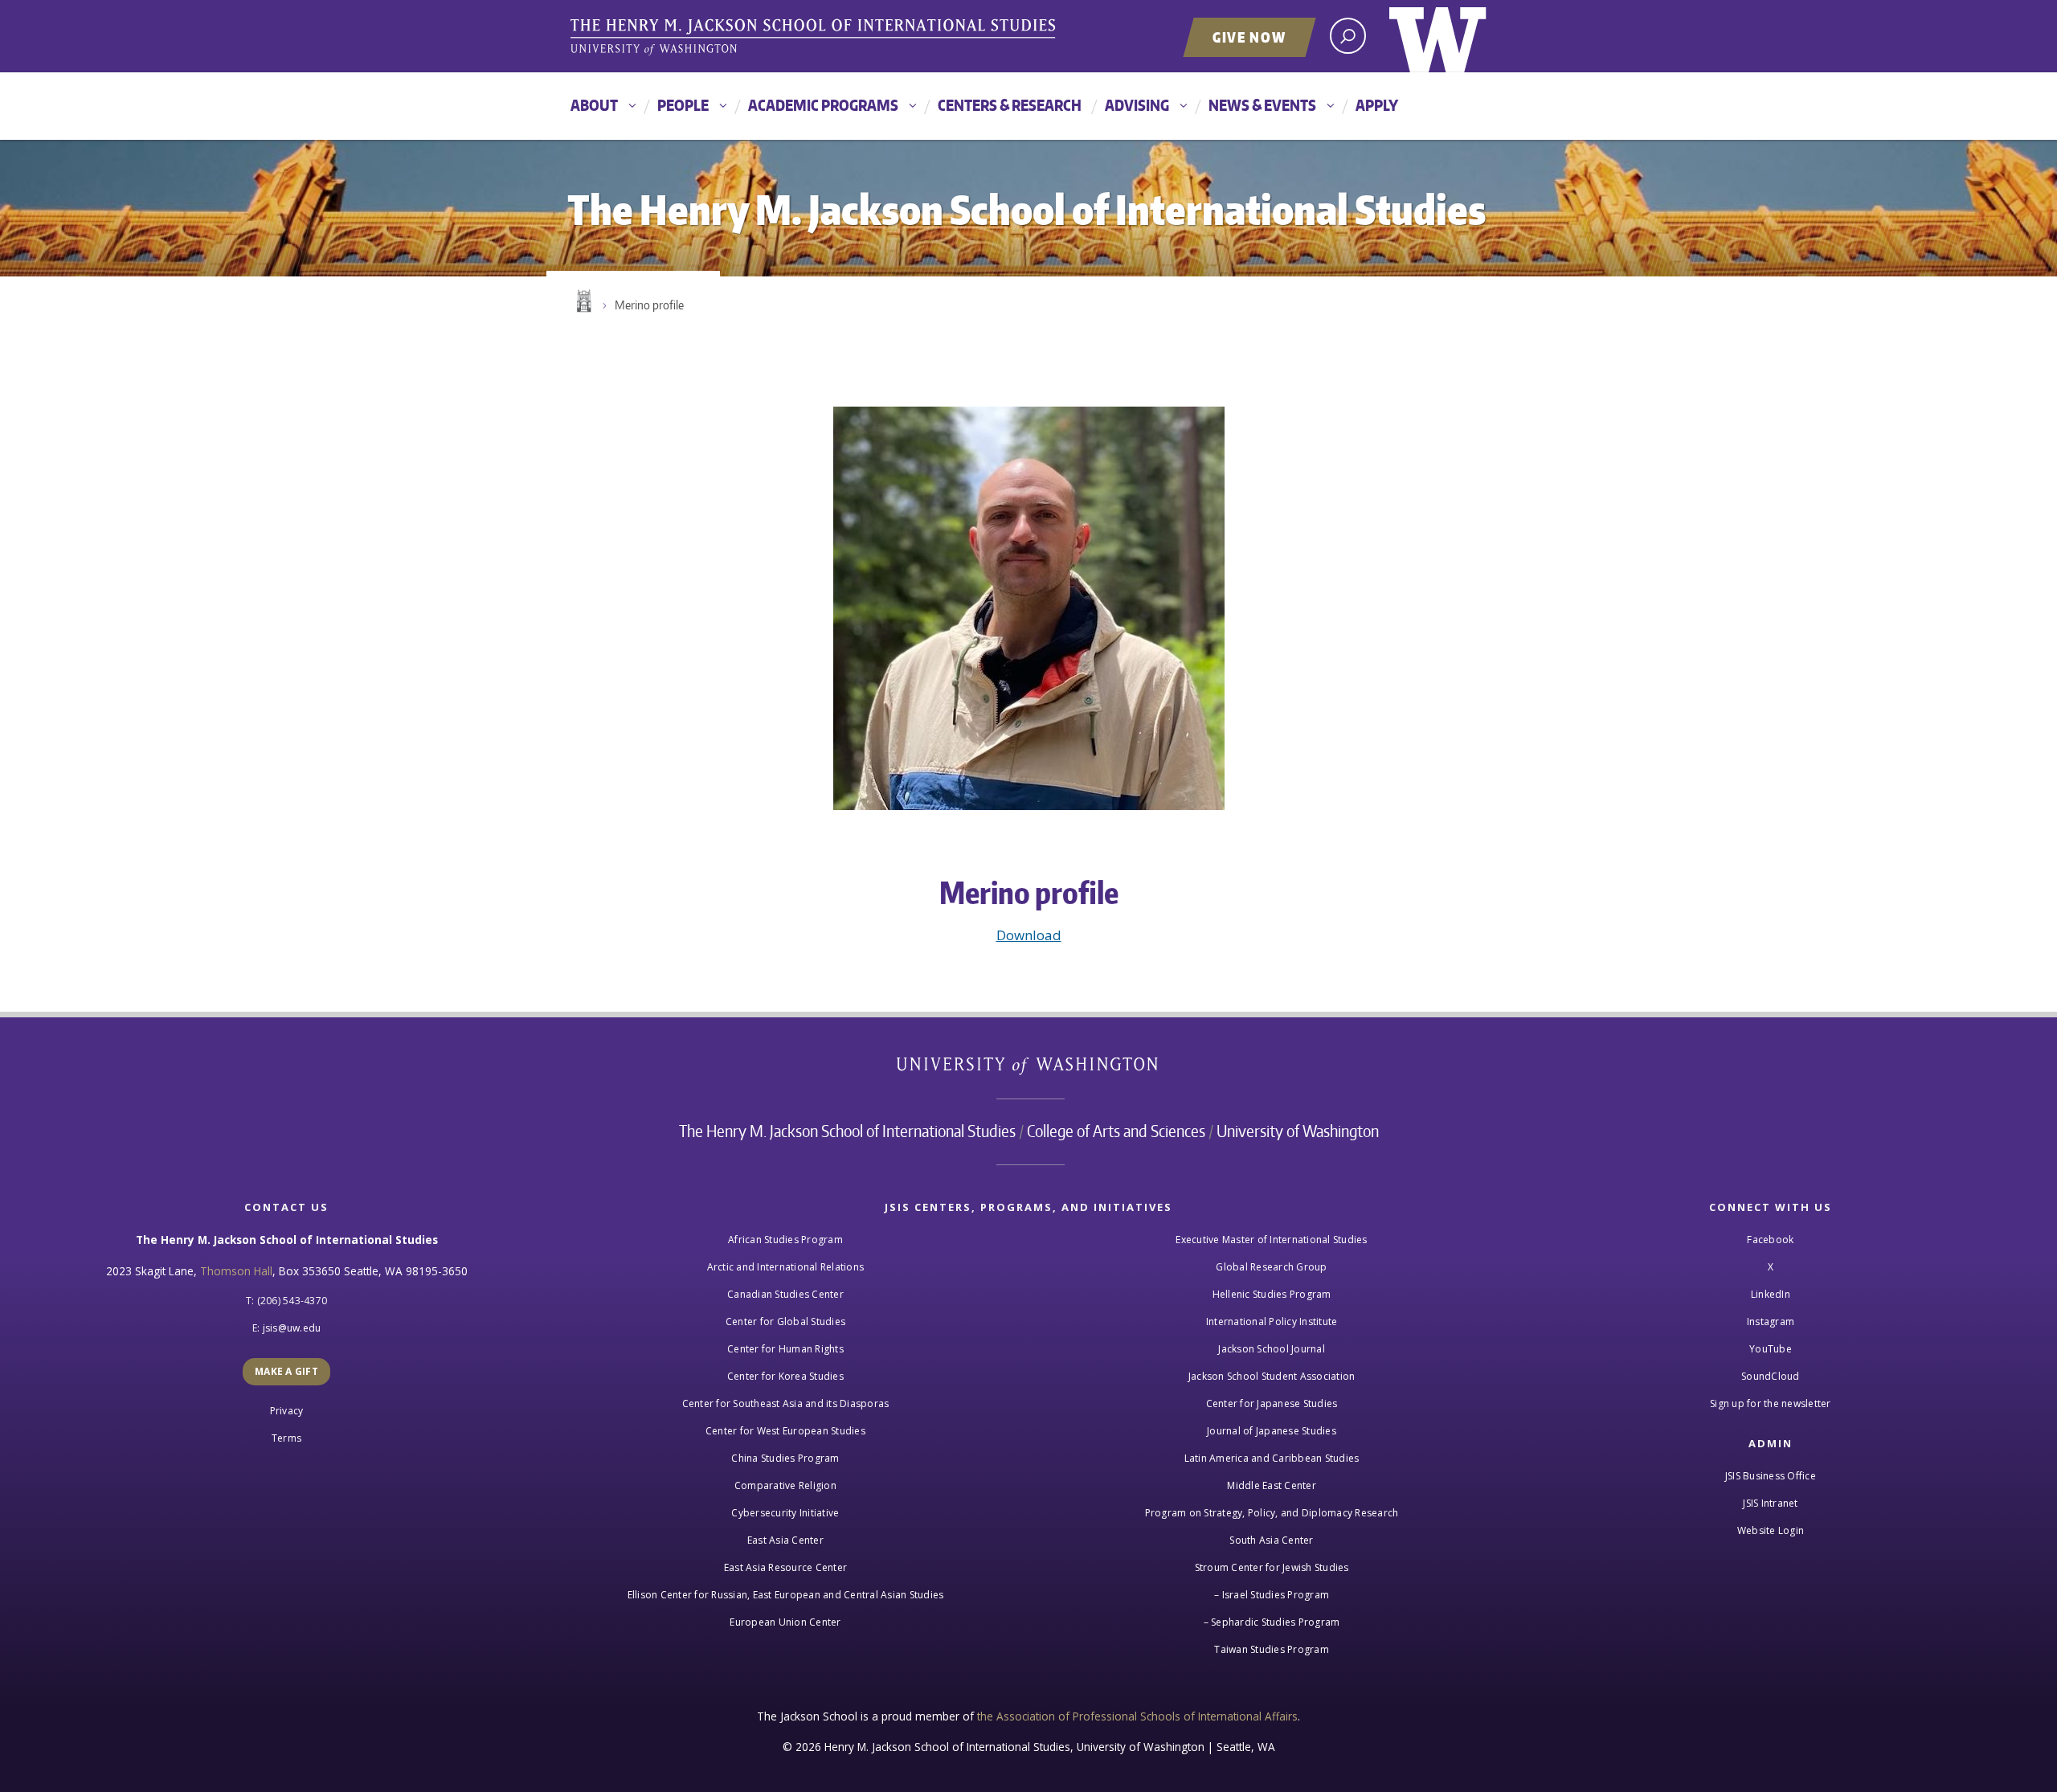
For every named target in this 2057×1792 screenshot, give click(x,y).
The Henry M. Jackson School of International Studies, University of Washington (816, 38)
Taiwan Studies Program (1272, 1649)
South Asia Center (1271, 1540)
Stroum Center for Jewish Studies (1272, 1567)
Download (1029, 935)
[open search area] (1348, 36)
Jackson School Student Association (1272, 1376)
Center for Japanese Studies (1272, 1403)
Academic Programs (823, 105)
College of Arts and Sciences (1116, 1131)
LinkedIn (1771, 1294)
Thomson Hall (236, 1271)
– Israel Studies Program (1272, 1595)
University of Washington (1438, 36)
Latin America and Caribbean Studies (1272, 1458)
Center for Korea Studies (785, 1376)
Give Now (1249, 37)
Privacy (287, 1411)
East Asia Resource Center (785, 1567)
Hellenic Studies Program (1272, 1294)
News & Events (1262, 105)
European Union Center (785, 1622)
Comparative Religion (785, 1485)
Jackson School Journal (1272, 1349)
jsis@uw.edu (292, 1328)
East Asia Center (785, 1540)
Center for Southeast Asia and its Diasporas (786, 1403)
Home (583, 301)
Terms (286, 1438)
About (594, 105)
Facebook (1770, 1240)
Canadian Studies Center (785, 1294)
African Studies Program (785, 1240)
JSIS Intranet (1770, 1503)
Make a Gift (286, 1371)
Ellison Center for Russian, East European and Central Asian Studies (786, 1595)
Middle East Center (1272, 1485)
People (683, 105)
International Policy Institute (1272, 1321)
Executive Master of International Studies (1271, 1240)
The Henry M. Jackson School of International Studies (847, 1131)
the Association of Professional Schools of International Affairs (1137, 1716)
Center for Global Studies (785, 1321)
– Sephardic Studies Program (1272, 1622)
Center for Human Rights (785, 1349)
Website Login (1771, 1530)
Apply (1377, 105)
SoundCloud (1771, 1376)
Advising (1137, 105)
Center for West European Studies (785, 1431)
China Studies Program (785, 1458)
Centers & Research (1010, 105)
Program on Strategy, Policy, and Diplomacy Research (1272, 1513)
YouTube (1771, 1349)
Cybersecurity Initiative (785, 1513)
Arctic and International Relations (786, 1267)
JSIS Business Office (1771, 1476)
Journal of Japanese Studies (1272, 1431)
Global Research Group (1271, 1267)
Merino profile (649, 305)
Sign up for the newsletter (1771, 1403)
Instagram (1771, 1321)
